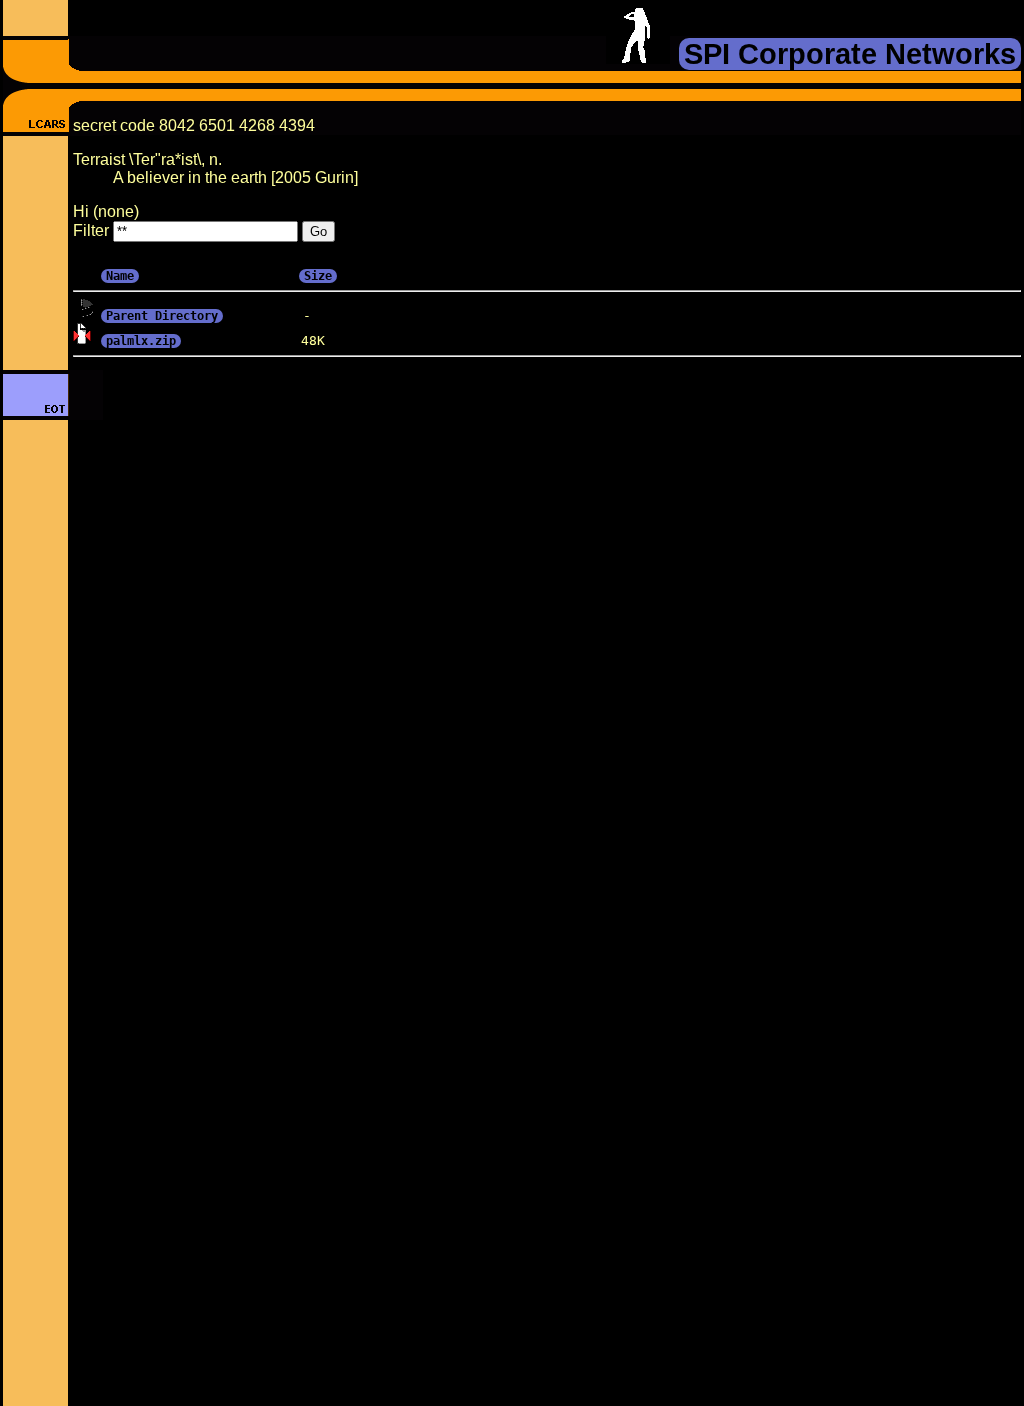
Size (318, 276)
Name (120, 276)
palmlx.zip (141, 341)
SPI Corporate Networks (850, 54)
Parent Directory (162, 316)
